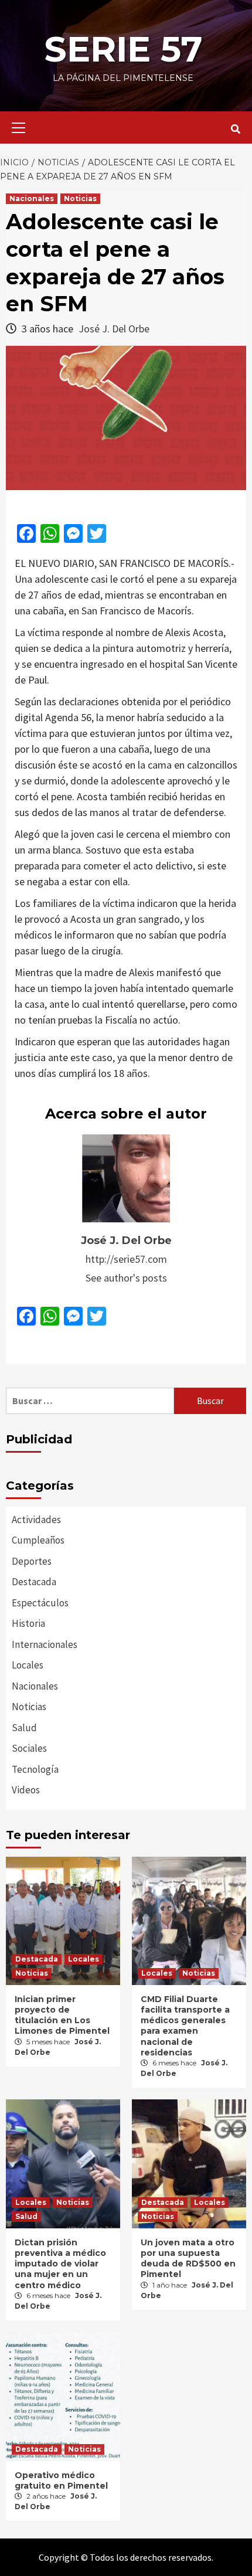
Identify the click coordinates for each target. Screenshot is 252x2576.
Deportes (32, 1561)
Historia (28, 1623)
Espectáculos (40, 1603)
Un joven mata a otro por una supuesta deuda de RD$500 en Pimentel (188, 2259)
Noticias (80, 198)
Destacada (34, 1582)
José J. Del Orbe (114, 329)
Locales (28, 1665)
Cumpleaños (38, 1540)
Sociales (29, 1748)
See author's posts (126, 1278)
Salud (24, 1728)
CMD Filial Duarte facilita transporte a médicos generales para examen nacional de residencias (185, 2026)
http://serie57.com (126, 1259)
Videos (26, 1790)
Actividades (36, 1520)
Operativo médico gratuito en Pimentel (61, 2480)
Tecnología (35, 1769)
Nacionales (32, 198)
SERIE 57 (123, 49)
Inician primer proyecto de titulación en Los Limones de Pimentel (62, 2015)
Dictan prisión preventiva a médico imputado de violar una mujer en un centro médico (60, 2264)
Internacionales (45, 1644)
